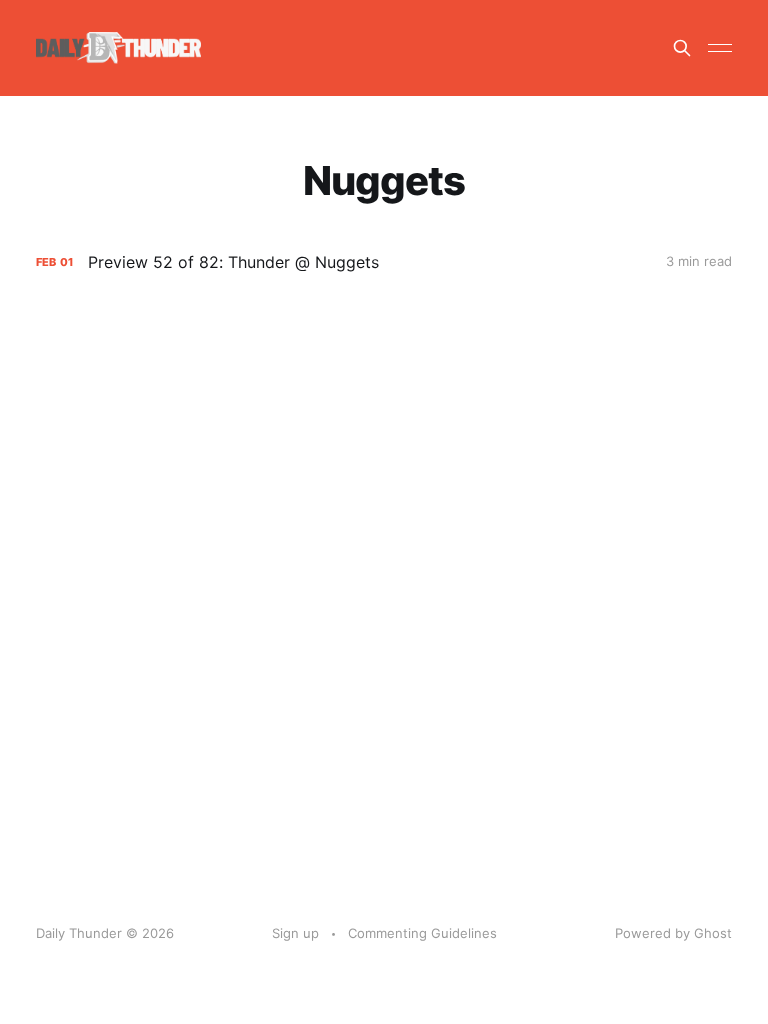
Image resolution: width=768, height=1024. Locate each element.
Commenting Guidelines (422, 933)
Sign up (295, 933)
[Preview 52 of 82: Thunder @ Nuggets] (384, 262)
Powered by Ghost (673, 933)
